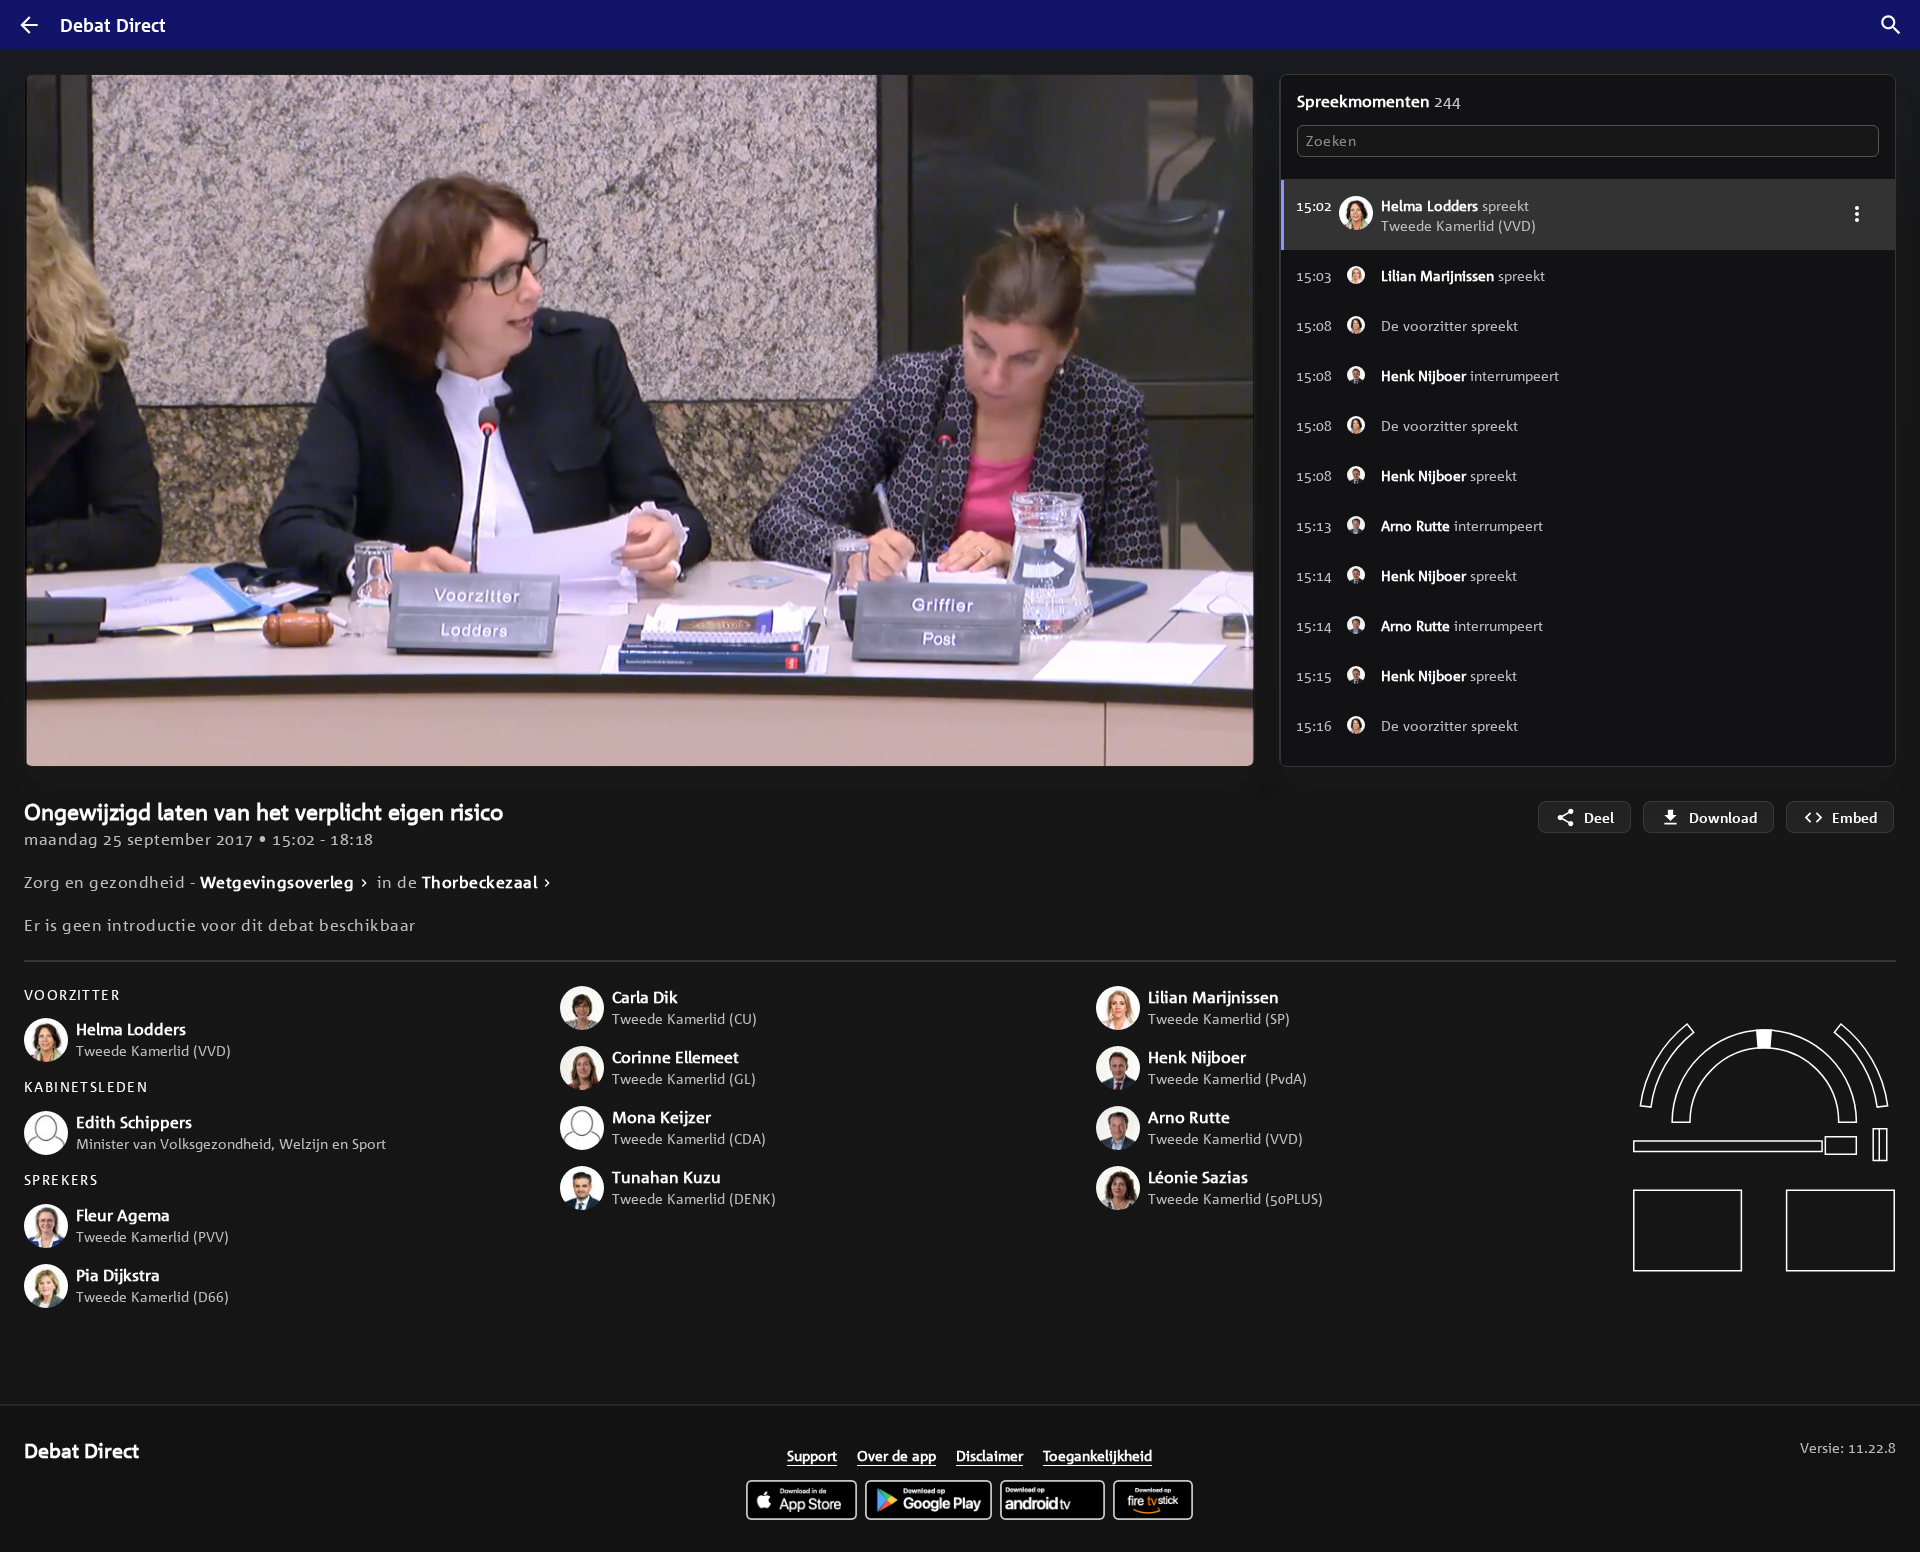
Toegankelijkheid (1097, 1455)
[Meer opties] (1856, 213)
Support (812, 1455)
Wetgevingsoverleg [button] (277, 882)
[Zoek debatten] (1891, 25)
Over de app (896, 1455)
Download (1723, 817)
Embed (1854, 817)
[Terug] (29, 25)
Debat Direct (113, 25)
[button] (1588, 275)
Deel (1599, 817)
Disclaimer (989, 1455)
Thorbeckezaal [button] (480, 882)
